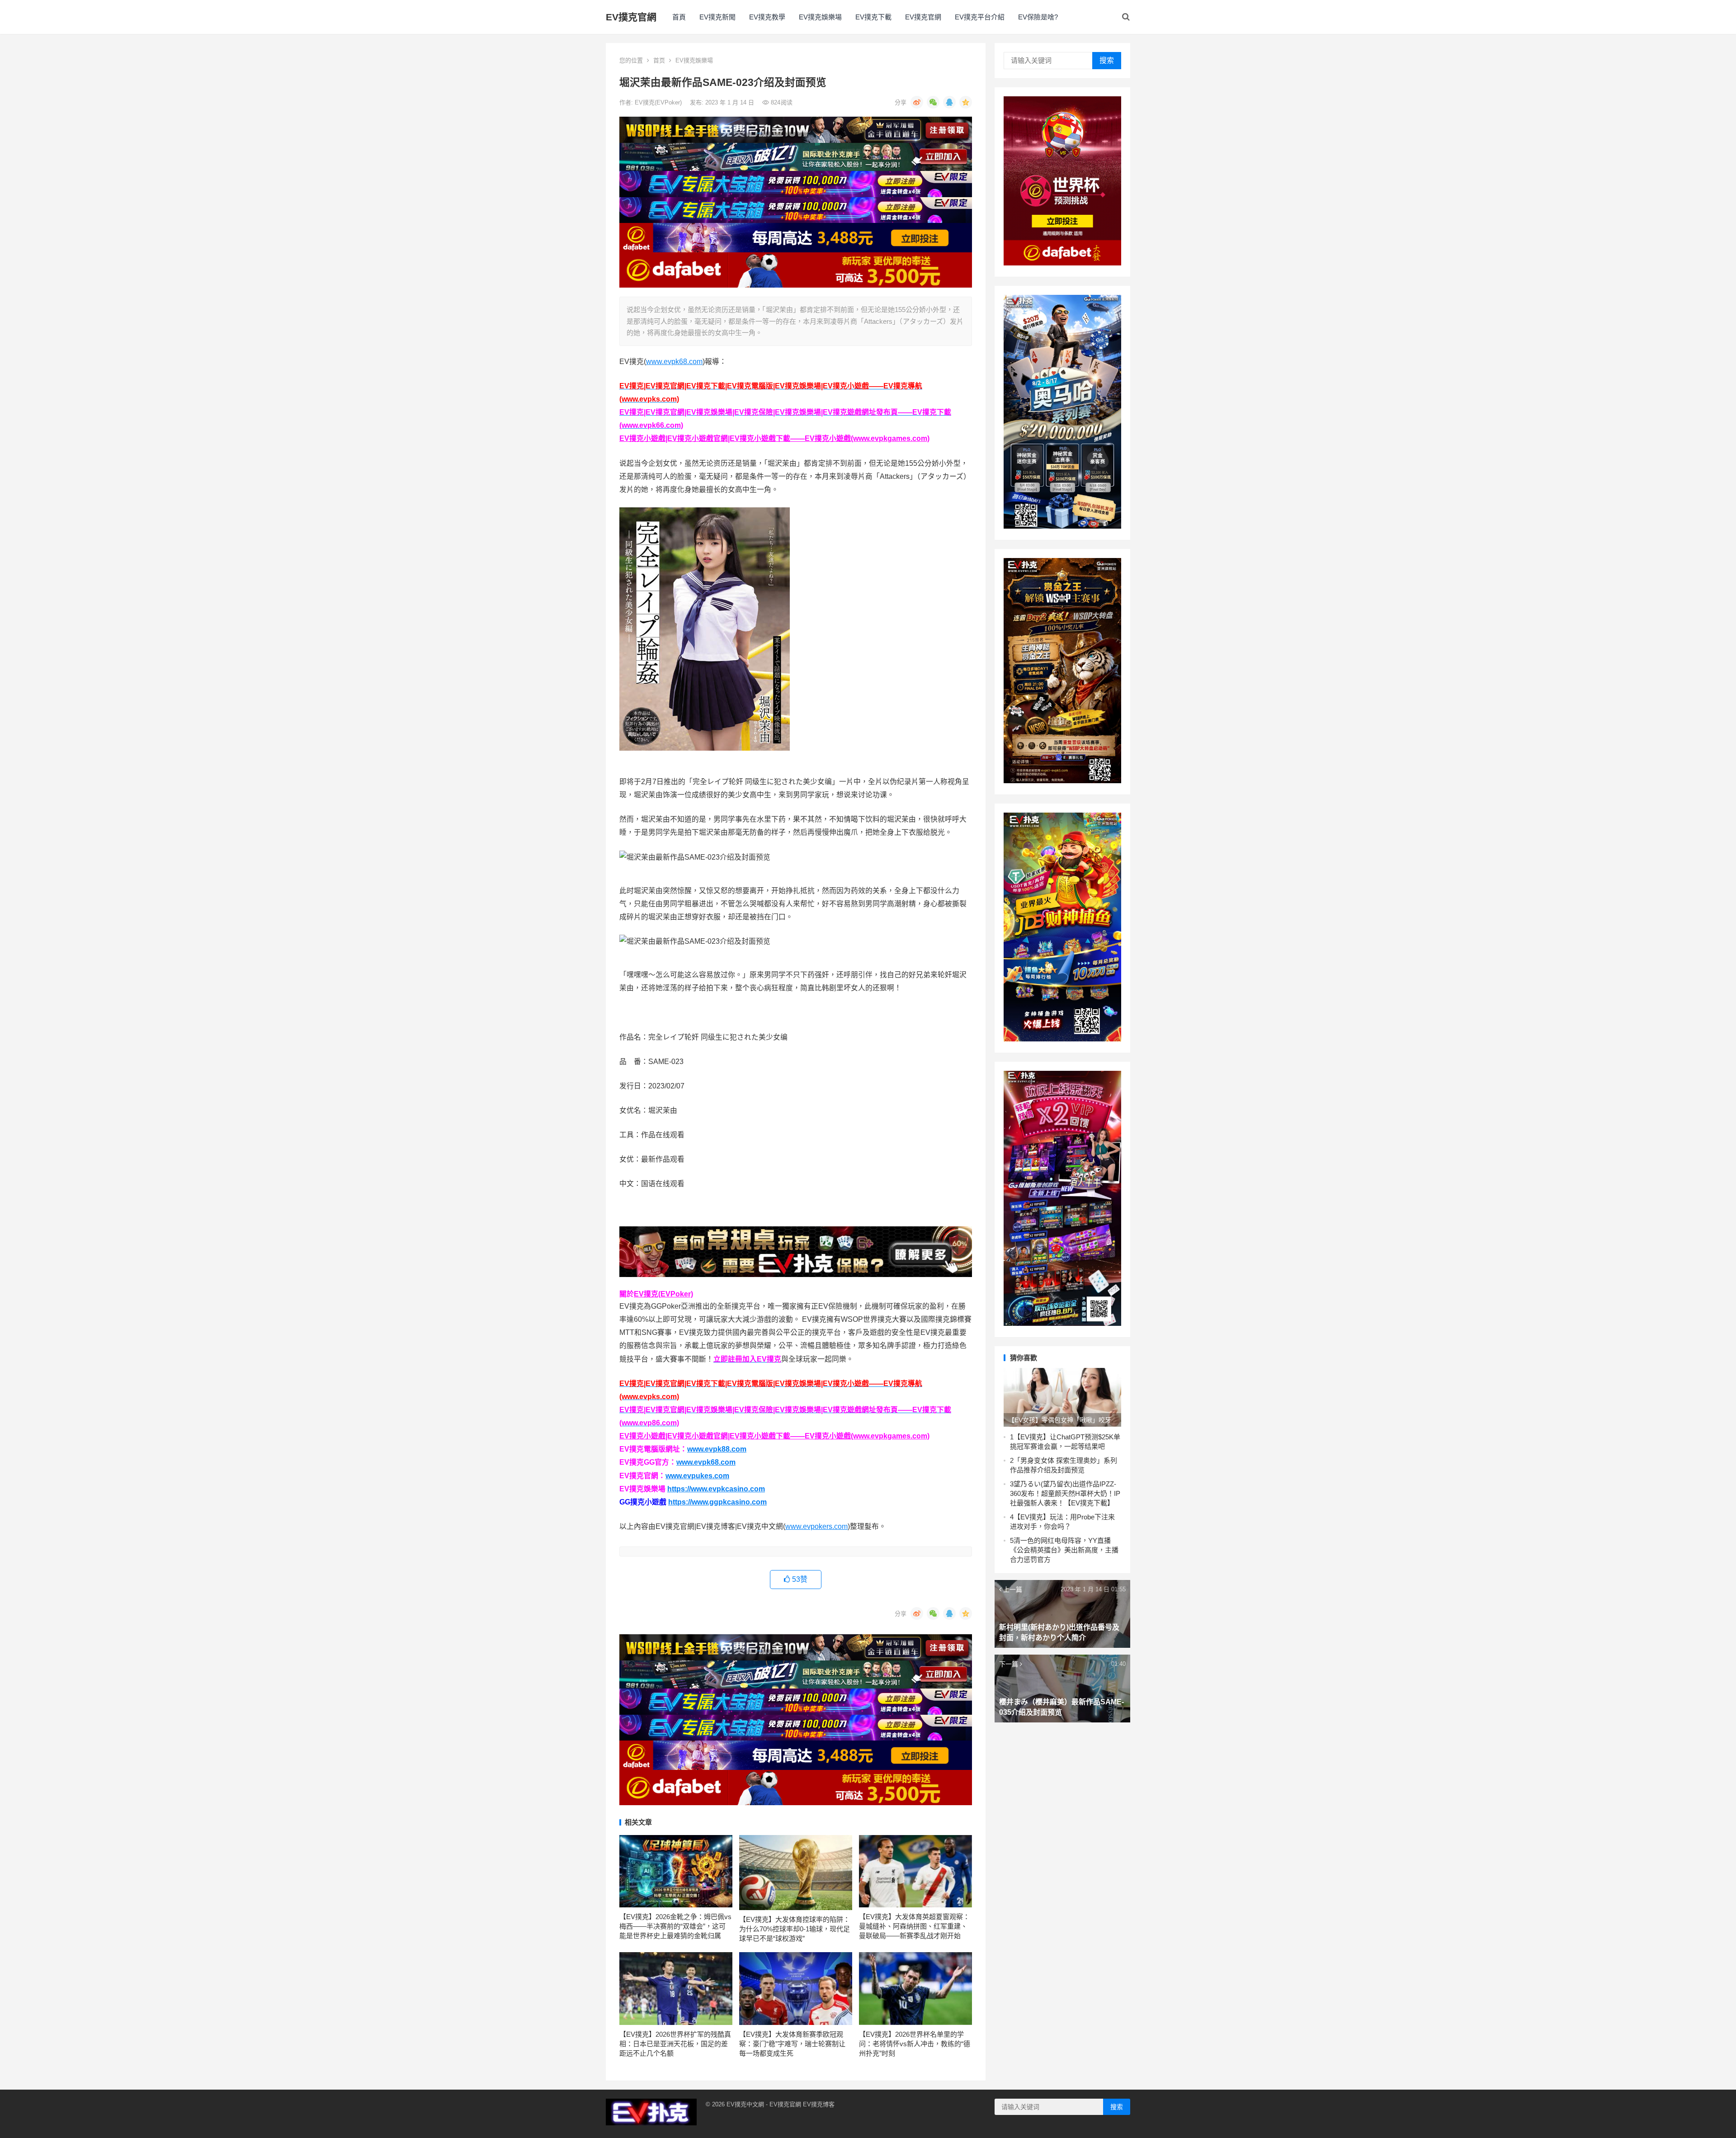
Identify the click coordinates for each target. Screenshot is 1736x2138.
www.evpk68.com (674, 362)
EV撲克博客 (819, 2104)
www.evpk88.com (717, 1449)
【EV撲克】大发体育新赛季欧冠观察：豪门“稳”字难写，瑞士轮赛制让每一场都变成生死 (792, 2044)
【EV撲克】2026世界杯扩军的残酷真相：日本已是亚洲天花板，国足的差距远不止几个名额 (675, 2044)
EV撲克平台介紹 (980, 17)
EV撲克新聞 (717, 17)
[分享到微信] (933, 102)
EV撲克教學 (767, 17)
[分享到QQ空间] (966, 102)
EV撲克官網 (631, 17)
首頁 (679, 17)
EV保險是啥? (1038, 17)
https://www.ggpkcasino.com (717, 1502)
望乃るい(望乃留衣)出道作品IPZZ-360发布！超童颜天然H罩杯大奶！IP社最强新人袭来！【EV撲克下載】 (1065, 1493)
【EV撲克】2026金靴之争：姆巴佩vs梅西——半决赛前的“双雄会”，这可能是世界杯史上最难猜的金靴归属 (675, 1926)
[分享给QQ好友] (949, 102)
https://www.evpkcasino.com (716, 1489)
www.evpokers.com (816, 1526)
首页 (659, 60)
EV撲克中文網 (745, 2104)
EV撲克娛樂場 (820, 17)
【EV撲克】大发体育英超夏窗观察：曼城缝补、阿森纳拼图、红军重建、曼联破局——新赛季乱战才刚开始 (914, 1926)
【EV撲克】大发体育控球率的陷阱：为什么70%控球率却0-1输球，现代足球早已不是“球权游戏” (795, 1929)
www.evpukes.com (697, 1476)
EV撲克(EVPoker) (659, 102)
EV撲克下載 (873, 17)
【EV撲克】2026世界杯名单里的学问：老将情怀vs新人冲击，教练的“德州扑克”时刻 (915, 2044)
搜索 (1107, 60)
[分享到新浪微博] (917, 102)
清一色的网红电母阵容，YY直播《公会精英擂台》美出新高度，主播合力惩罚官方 (1064, 1550)
